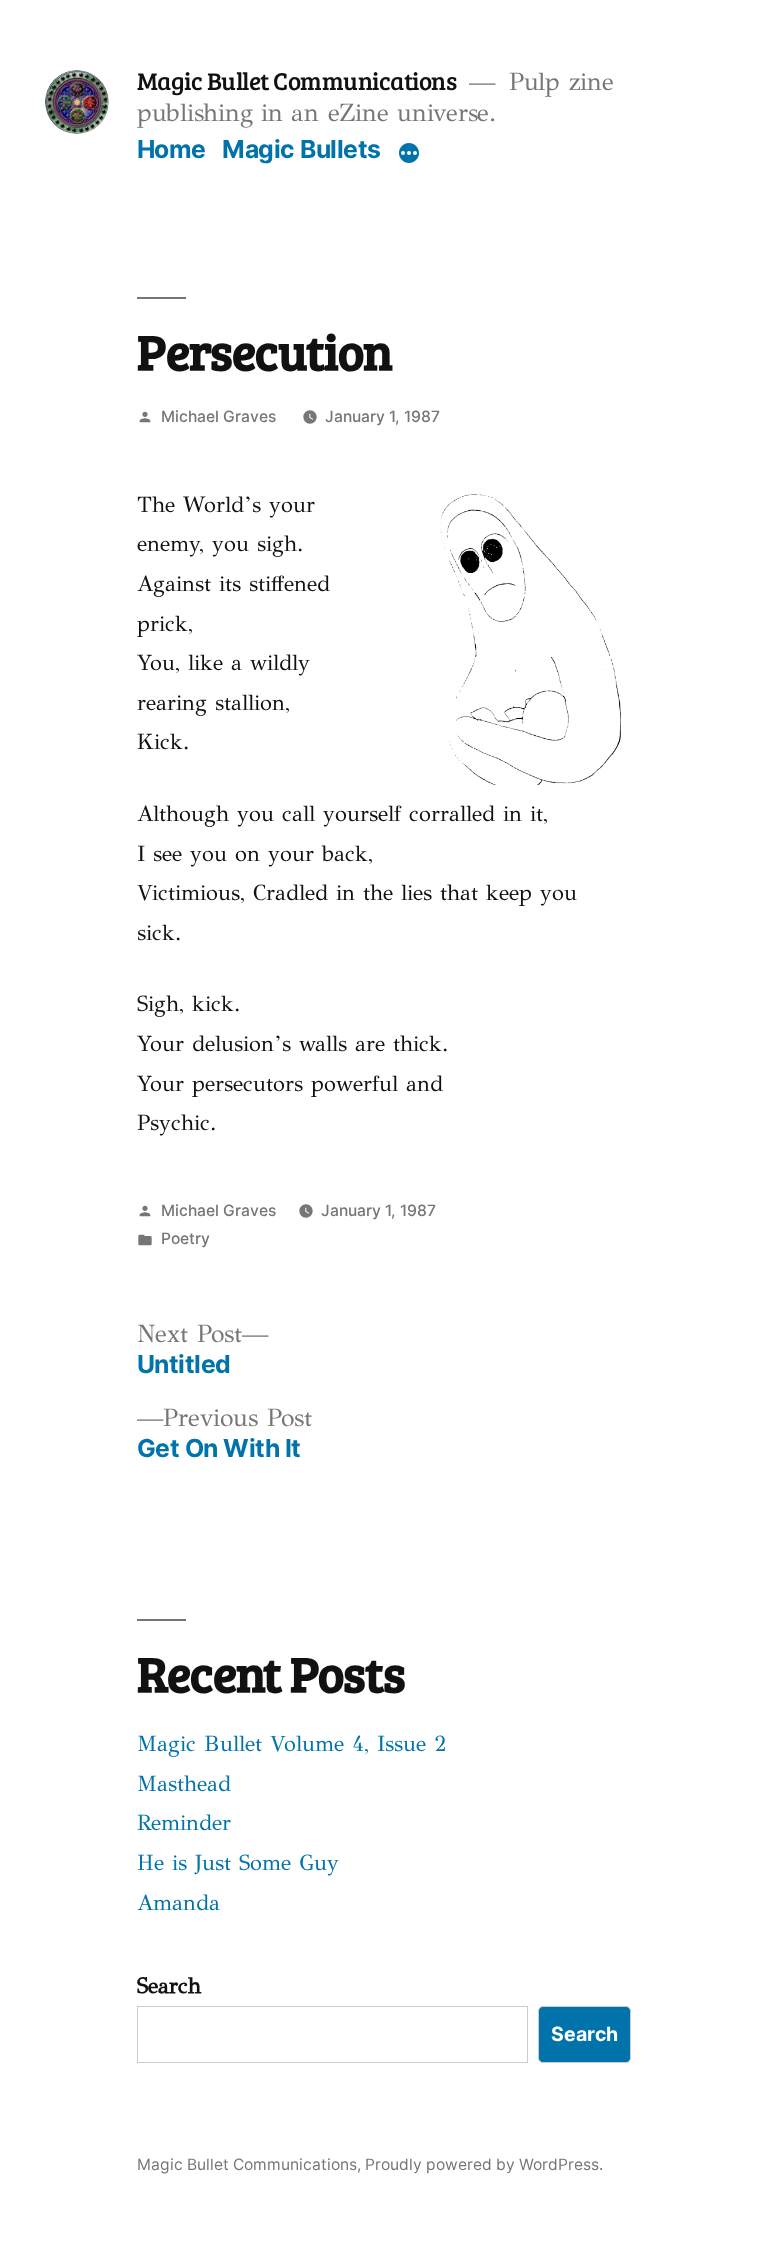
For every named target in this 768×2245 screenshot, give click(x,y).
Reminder (184, 1822)
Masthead (184, 1783)
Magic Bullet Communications (297, 80)
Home (171, 149)
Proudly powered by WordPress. (484, 2164)
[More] (409, 153)
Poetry (185, 1238)
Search (169, 1985)
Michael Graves (218, 416)
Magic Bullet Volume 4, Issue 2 (292, 1743)
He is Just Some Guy (238, 1862)
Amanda (178, 1902)
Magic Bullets (301, 149)
